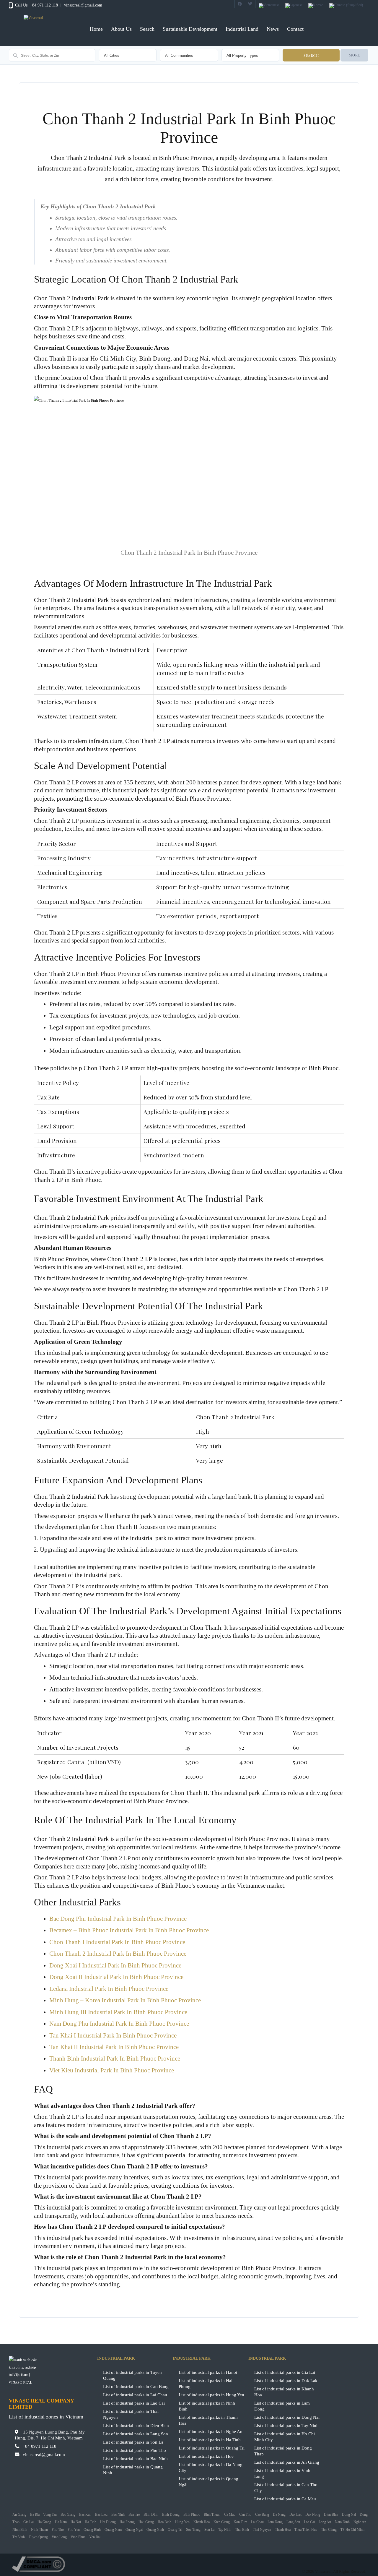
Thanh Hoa (283, 2530)
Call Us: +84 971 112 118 (36, 5)
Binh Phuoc (192, 2515)
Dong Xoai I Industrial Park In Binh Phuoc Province (115, 1965)
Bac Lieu (101, 2515)
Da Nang (279, 2515)
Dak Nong (313, 2515)
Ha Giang (44, 2522)
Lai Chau (257, 2522)
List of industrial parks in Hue (206, 2456)
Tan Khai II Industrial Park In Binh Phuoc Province (114, 2047)
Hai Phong (127, 2522)
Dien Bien (331, 2515)
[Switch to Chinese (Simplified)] (346, 6)
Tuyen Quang (38, 2537)
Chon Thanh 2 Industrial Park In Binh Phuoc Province (118, 1954)
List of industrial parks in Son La (133, 2442)
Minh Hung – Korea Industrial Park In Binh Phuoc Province (125, 2000)
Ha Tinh (91, 2522)
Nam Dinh (342, 2522)
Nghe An (360, 2522)
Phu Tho (58, 2530)
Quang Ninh (155, 2530)
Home (96, 29)
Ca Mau (230, 2515)
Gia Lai (28, 2522)
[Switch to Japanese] (294, 6)
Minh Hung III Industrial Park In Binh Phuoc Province (118, 2012)
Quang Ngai (134, 2530)
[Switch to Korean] (316, 6)
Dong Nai (349, 2515)
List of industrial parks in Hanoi (208, 2372)
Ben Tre (134, 2515)
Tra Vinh (19, 2537)
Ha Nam (61, 2522)
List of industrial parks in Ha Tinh (210, 2440)
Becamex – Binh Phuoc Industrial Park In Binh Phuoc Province (129, 1930)
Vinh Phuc (78, 2537)
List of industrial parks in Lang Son (136, 2434)
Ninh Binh (20, 2530)
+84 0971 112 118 (40, 2446)
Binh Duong (171, 2515)
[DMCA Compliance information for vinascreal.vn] (189, 2564)
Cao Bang (262, 2515)
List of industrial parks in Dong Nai (287, 2417)
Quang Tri (175, 2530)
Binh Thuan (212, 2515)
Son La (209, 2530)
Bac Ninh (118, 2515)
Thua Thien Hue (306, 2530)
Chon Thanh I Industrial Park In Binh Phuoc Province (117, 1942)
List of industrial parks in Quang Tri (212, 2448)
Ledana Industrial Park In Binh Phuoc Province (109, 1989)
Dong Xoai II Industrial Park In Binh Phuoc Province (116, 1977)
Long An (325, 2522)
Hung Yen (182, 2522)
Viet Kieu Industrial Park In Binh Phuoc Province (112, 2070)
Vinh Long (59, 2537)
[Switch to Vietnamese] (269, 6)
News (273, 29)
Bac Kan (85, 2515)
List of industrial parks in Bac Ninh (135, 2459)
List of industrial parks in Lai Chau (135, 2395)
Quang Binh (92, 2530)
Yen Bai (95, 2537)
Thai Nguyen (262, 2530)
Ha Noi (76, 2522)
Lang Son (293, 2522)
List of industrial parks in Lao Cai (134, 2403)
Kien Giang (222, 2522)
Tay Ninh (225, 2530)
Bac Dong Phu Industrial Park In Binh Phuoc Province (118, 1919)
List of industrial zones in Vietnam (46, 2417)
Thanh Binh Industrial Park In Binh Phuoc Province (115, 2058)
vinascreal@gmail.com (83, 5)
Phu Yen (74, 2530)
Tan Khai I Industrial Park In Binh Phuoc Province (113, 2035)
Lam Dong (275, 2522)
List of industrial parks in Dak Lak (286, 2380)
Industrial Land (242, 29)
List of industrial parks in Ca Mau (285, 2499)
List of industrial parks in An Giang (287, 2462)
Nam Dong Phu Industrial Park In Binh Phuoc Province (119, 2024)
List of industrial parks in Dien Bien (136, 2425)
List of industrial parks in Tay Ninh (286, 2425)
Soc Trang (193, 2530)
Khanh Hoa (202, 2522)
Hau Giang (146, 2522)
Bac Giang (68, 2515)
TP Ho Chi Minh (352, 2530)
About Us (121, 29)
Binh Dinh (151, 2515)
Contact (295, 29)
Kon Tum (240, 2522)
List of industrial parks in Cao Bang (136, 2386)
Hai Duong (108, 2522)
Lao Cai (309, 2522)
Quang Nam (113, 2530)
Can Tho (245, 2515)
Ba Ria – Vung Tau (43, 2515)
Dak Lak (295, 2515)
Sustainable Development (190, 29)
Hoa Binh (164, 2522)
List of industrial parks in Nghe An (211, 2431)
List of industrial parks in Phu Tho (135, 2450)
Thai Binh (242, 2530)
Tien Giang (329, 2530)
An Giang (19, 2515)
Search (147, 29)
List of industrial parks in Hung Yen (211, 2395)
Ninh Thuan (39, 2530)
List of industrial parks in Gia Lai (285, 2372)
